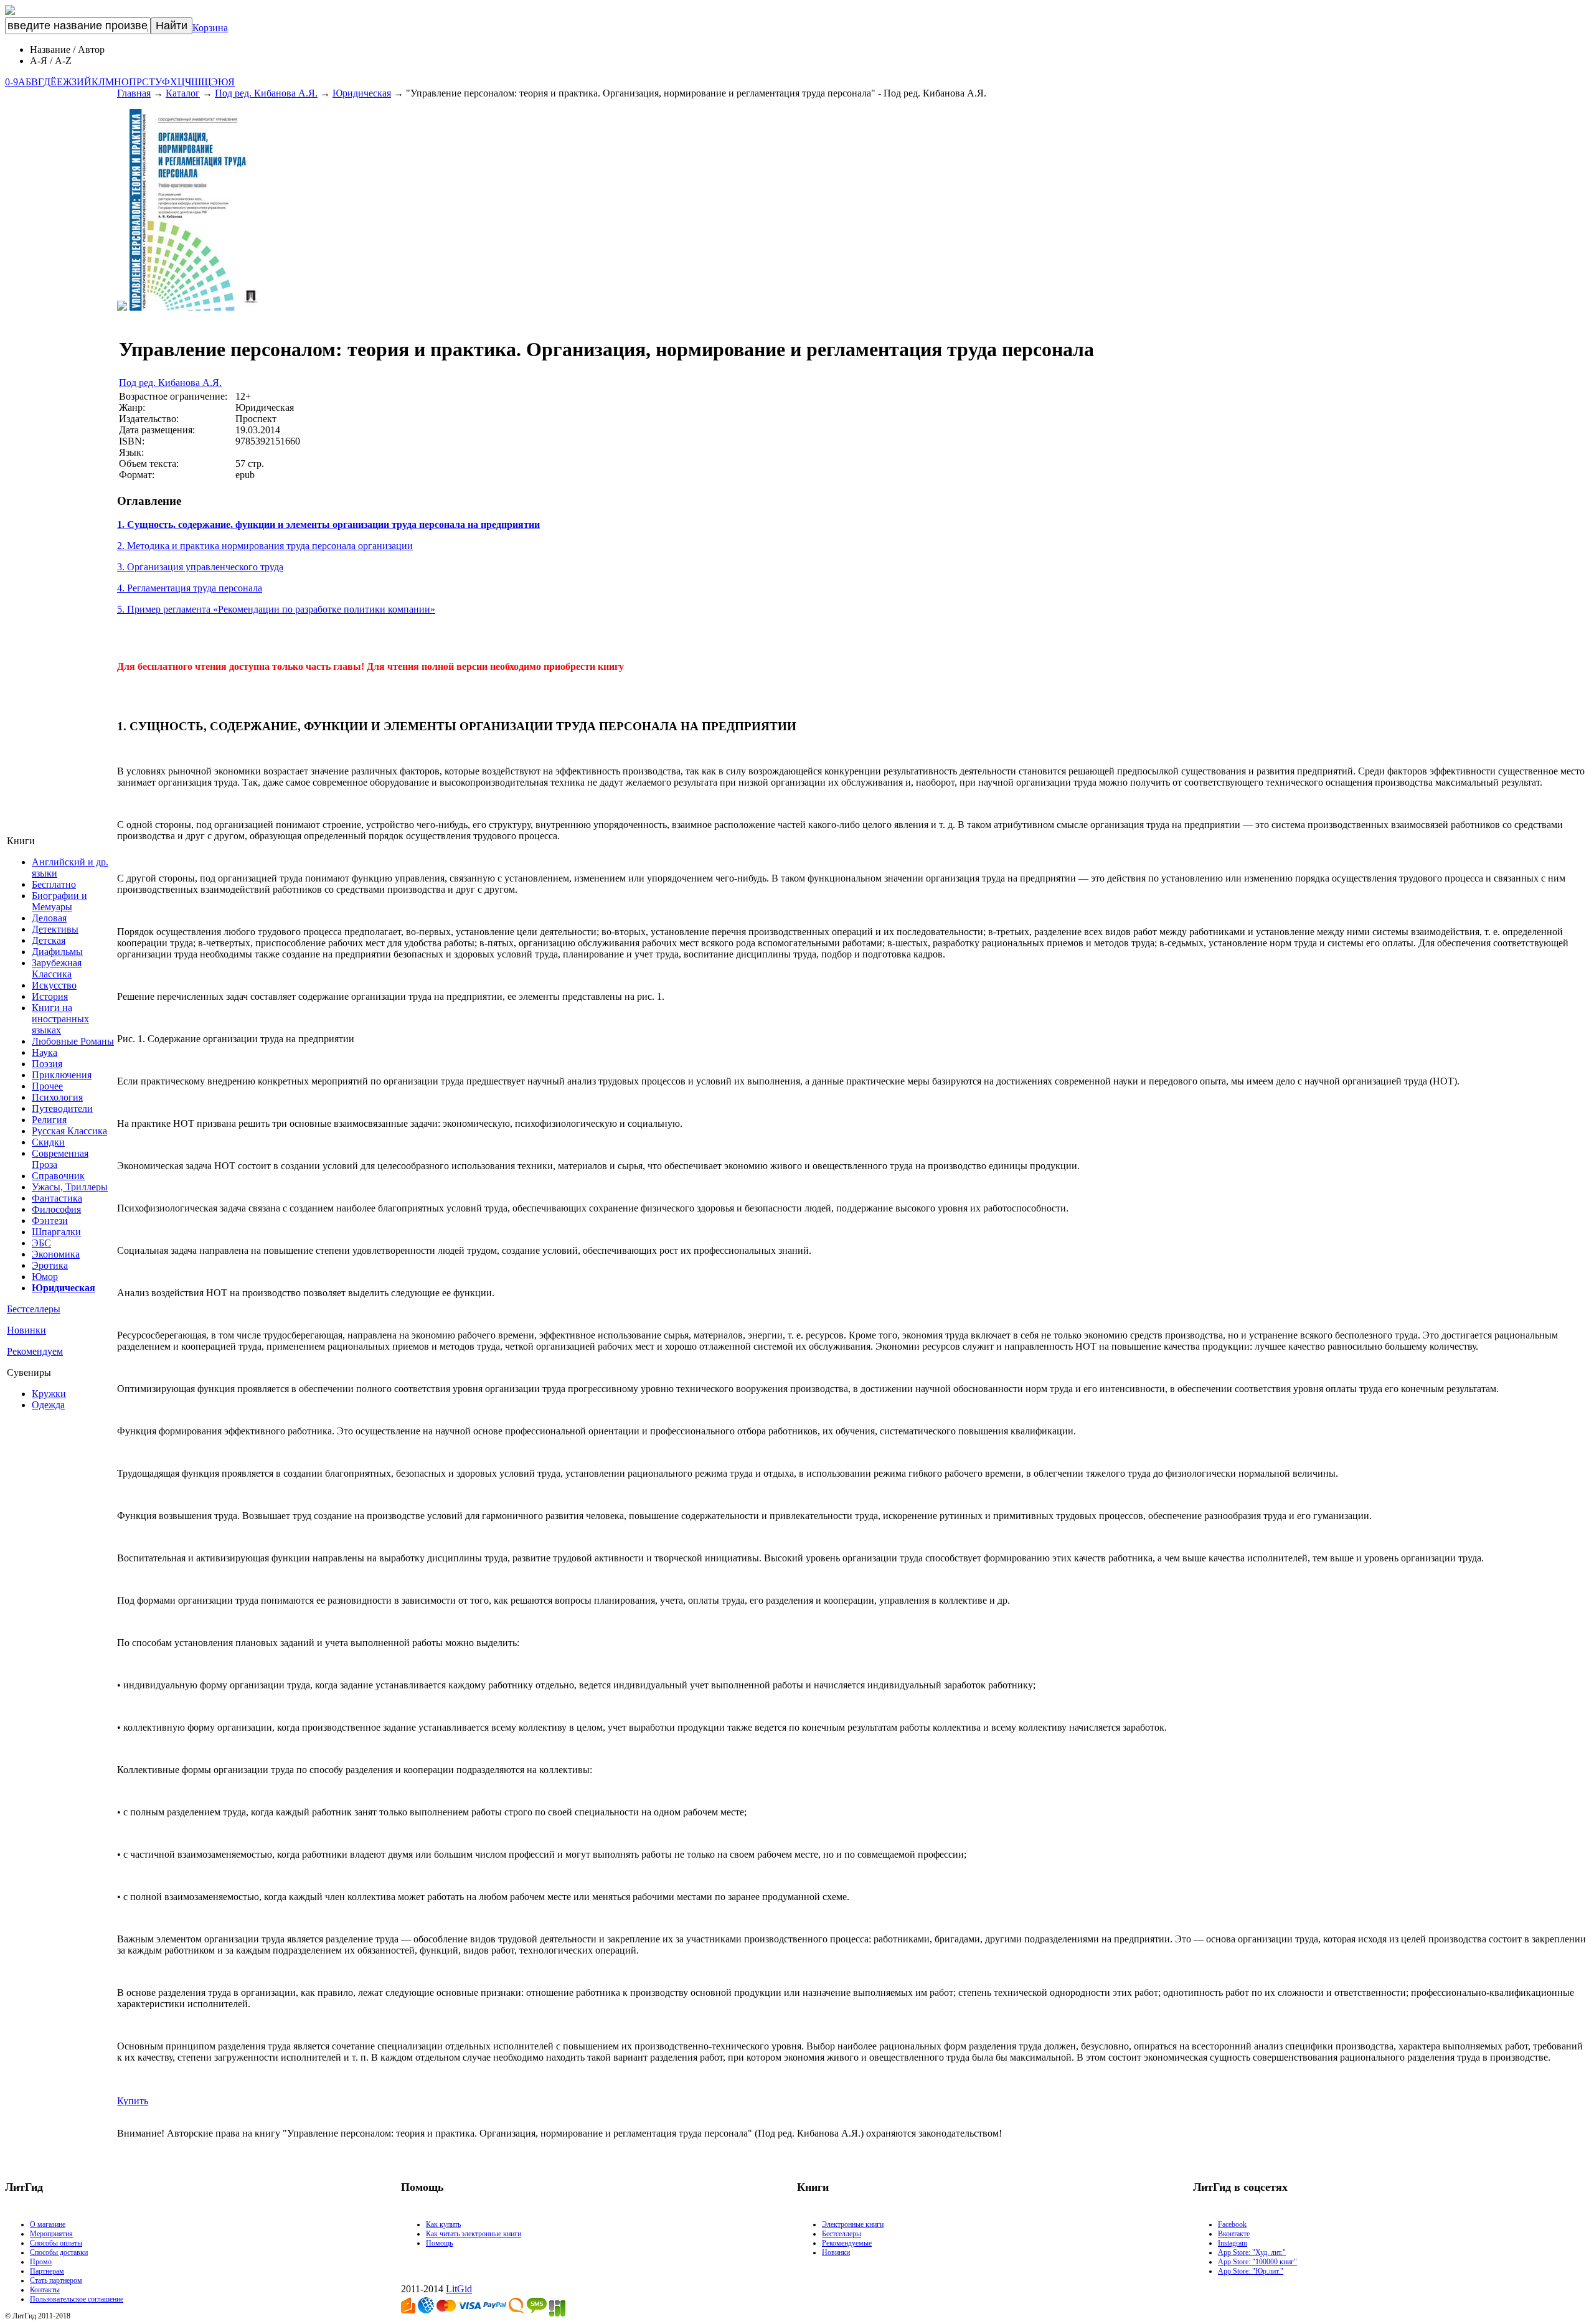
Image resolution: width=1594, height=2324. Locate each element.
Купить (133, 2101)
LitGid (459, 2289)
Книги (21, 841)
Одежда (48, 1405)
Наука (45, 1052)
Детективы (55, 929)
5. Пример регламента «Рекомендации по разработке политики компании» (276, 609)
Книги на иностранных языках (60, 1019)
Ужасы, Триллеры (70, 1187)
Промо (41, 2262)
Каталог (183, 93)
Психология (57, 1097)
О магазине (48, 2224)
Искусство (54, 985)
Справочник (58, 1176)
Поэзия (47, 1064)
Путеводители (62, 1108)
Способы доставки (59, 2252)
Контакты (45, 2290)
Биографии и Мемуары (59, 901)
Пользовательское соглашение (77, 2299)
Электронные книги (853, 2224)
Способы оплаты (56, 2243)
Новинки (26, 1330)
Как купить (443, 2224)
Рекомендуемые (847, 2243)
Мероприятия (51, 2234)
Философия (56, 1209)
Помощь (439, 2243)
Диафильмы (57, 952)
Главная (134, 93)
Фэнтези (50, 1221)
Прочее (47, 1086)
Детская (49, 940)
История (50, 996)
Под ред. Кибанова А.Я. (266, 93)
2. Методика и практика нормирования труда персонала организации (265, 546)
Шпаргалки (56, 1232)
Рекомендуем (35, 1351)
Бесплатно (54, 884)
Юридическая (362, 93)
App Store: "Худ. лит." (1252, 2252)
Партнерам (47, 2271)
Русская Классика (69, 1131)
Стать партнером (56, 2280)
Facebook (1232, 2224)
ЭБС (41, 1243)
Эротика (50, 1265)
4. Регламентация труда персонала (190, 588)
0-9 (12, 82)
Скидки (48, 1142)
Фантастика (57, 1198)
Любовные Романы (73, 1041)
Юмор (45, 1277)
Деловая (49, 918)
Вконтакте (1234, 2234)
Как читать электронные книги (474, 2234)
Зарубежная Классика (57, 968)
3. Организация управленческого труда (200, 567)
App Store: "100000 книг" (1257, 2262)
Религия (49, 1120)
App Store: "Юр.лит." (1251, 2271)
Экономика (56, 1254)
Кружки (49, 1394)
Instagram (1233, 2243)
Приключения (62, 1075)
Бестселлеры (34, 1309)
